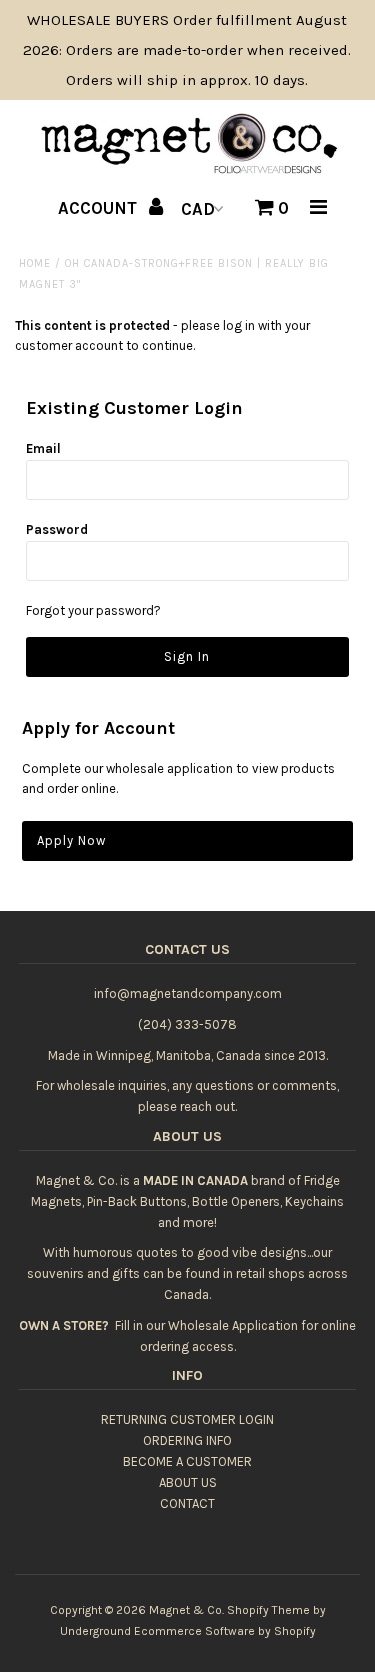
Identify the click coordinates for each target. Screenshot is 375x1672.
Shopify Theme (268, 1610)
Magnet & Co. (186, 1610)
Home (35, 263)
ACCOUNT (99, 208)
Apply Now (71, 840)
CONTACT (187, 1503)
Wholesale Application (233, 1325)
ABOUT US (188, 1482)
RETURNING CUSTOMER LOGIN (187, 1419)
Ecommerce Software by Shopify (225, 1631)
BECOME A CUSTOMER (187, 1461)
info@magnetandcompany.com (188, 993)
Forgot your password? (93, 610)
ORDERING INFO (187, 1440)
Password (57, 529)
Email (43, 448)
